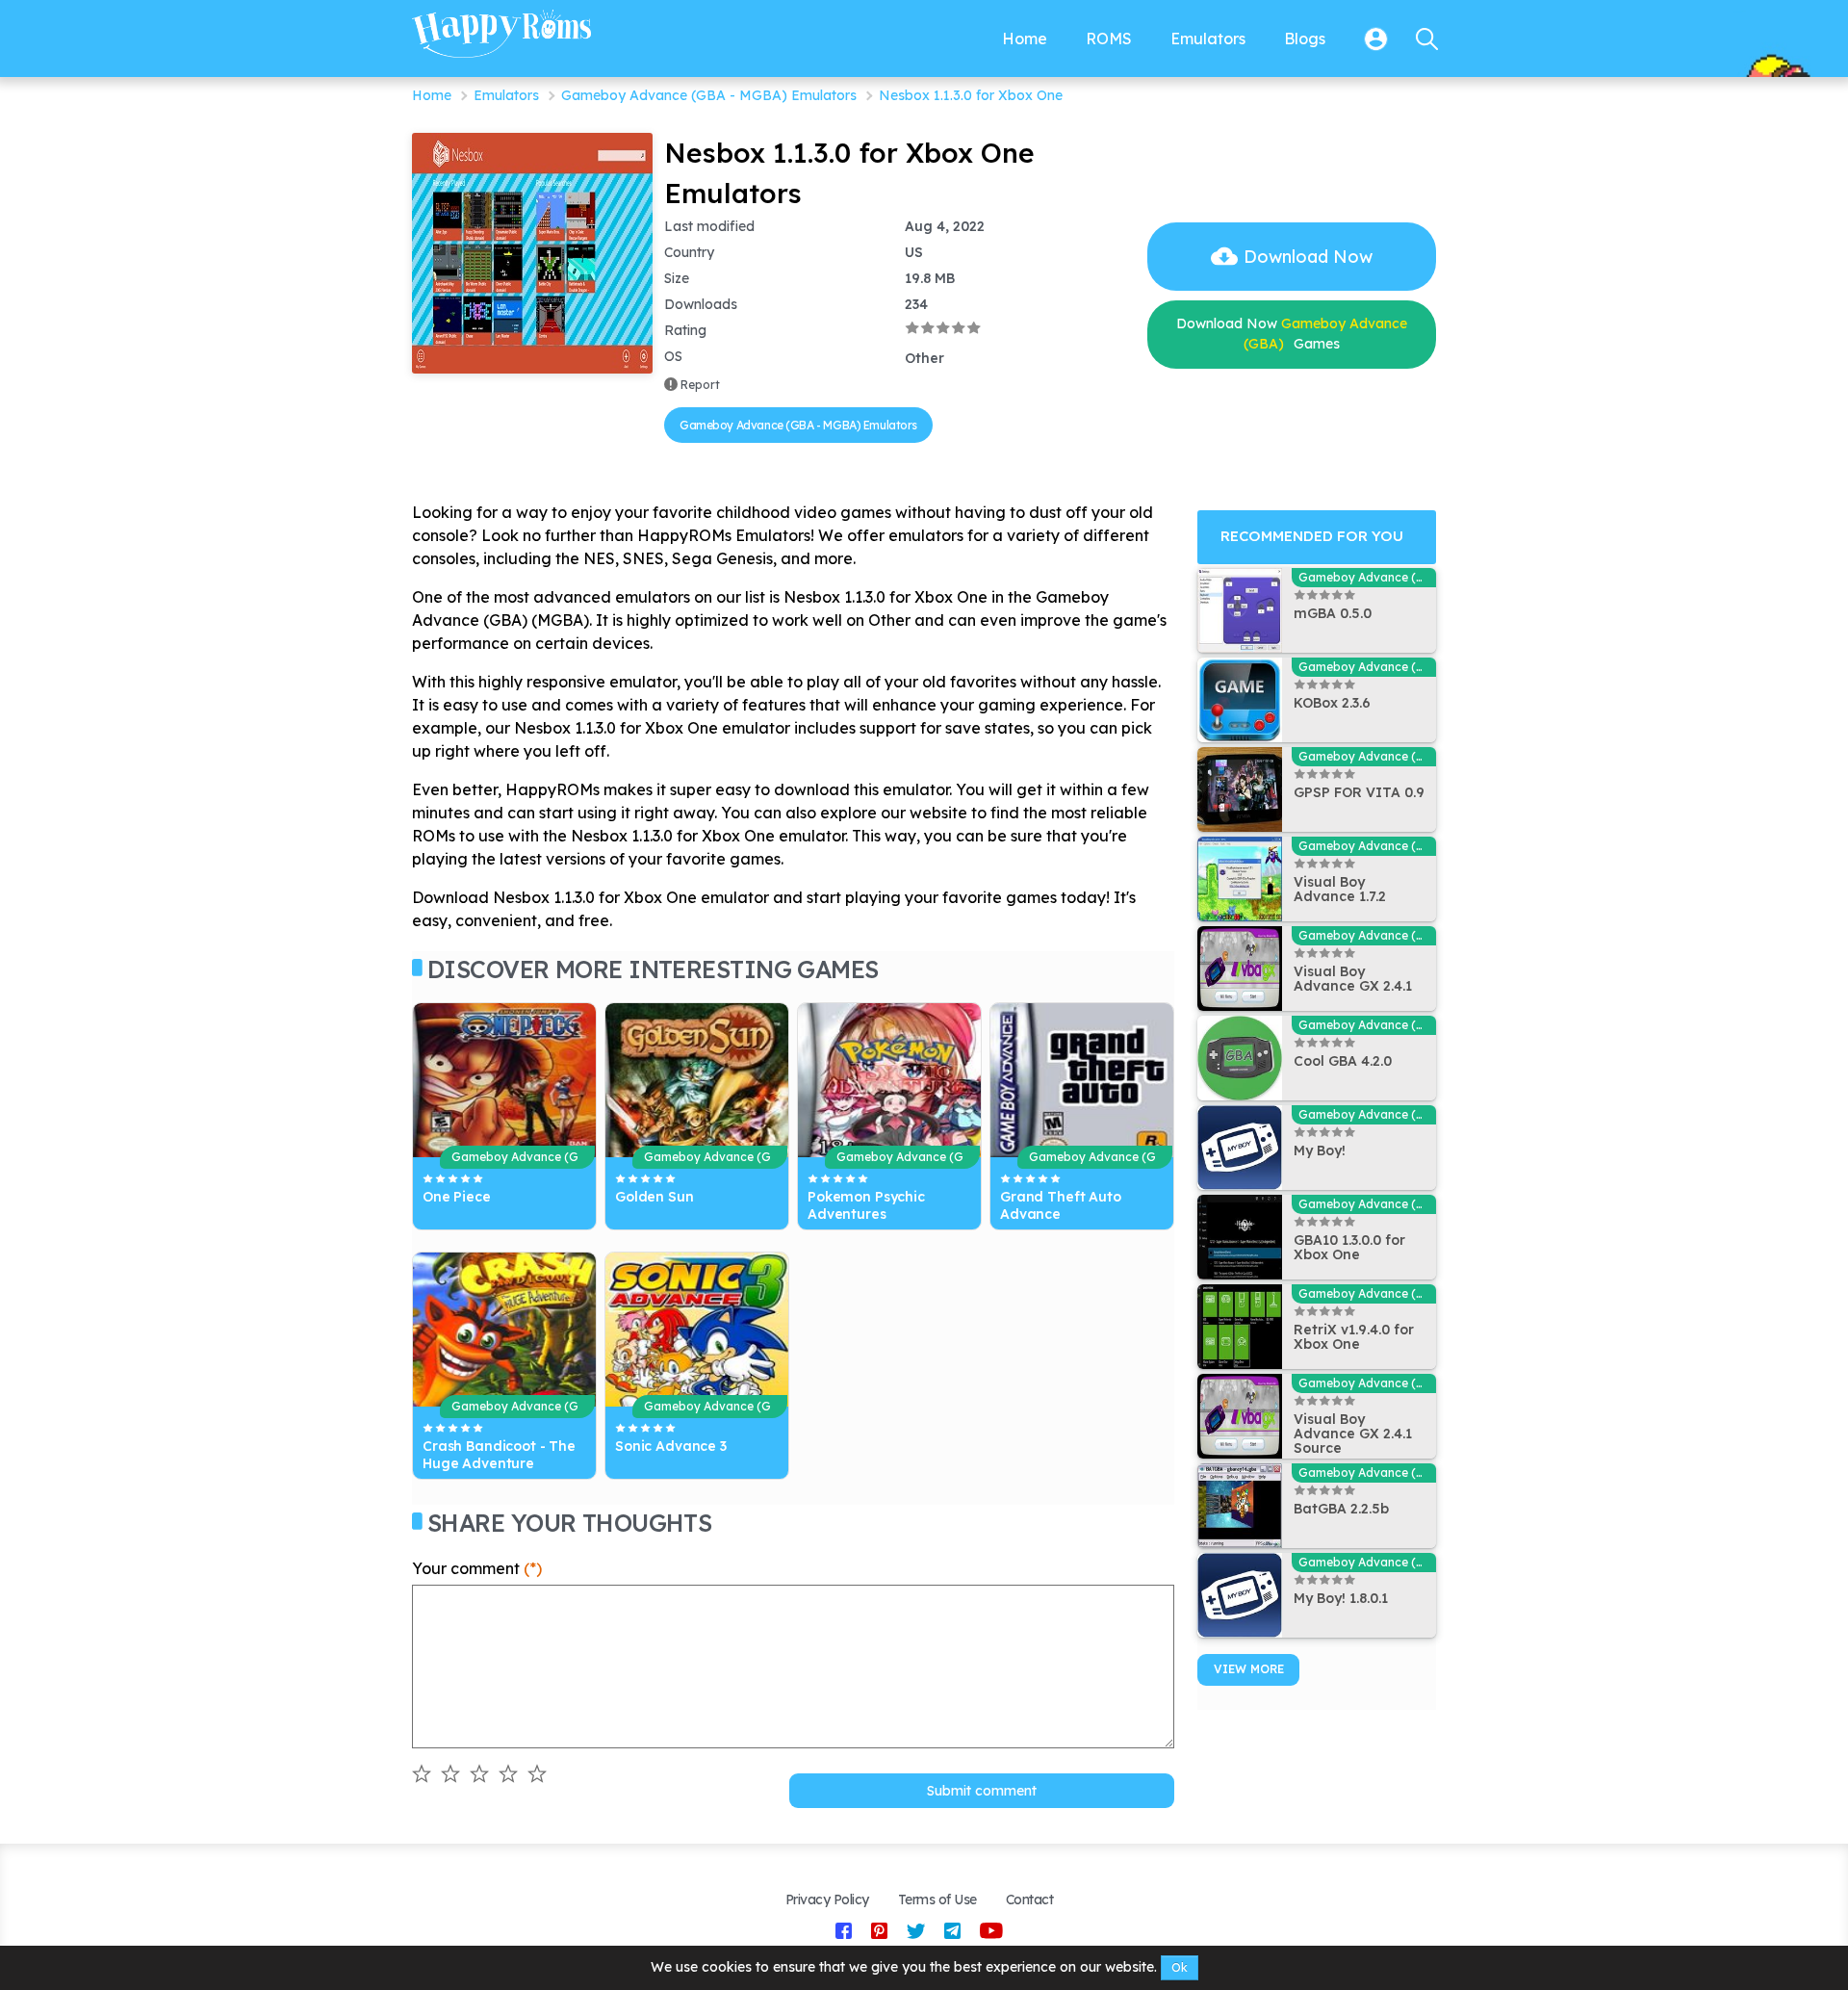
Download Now (1308, 257)
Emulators (506, 95)
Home (432, 95)
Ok (1180, 1967)
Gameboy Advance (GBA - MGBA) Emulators (709, 95)
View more (1249, 1669)
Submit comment (982, 1791)
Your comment (477, 1568)
